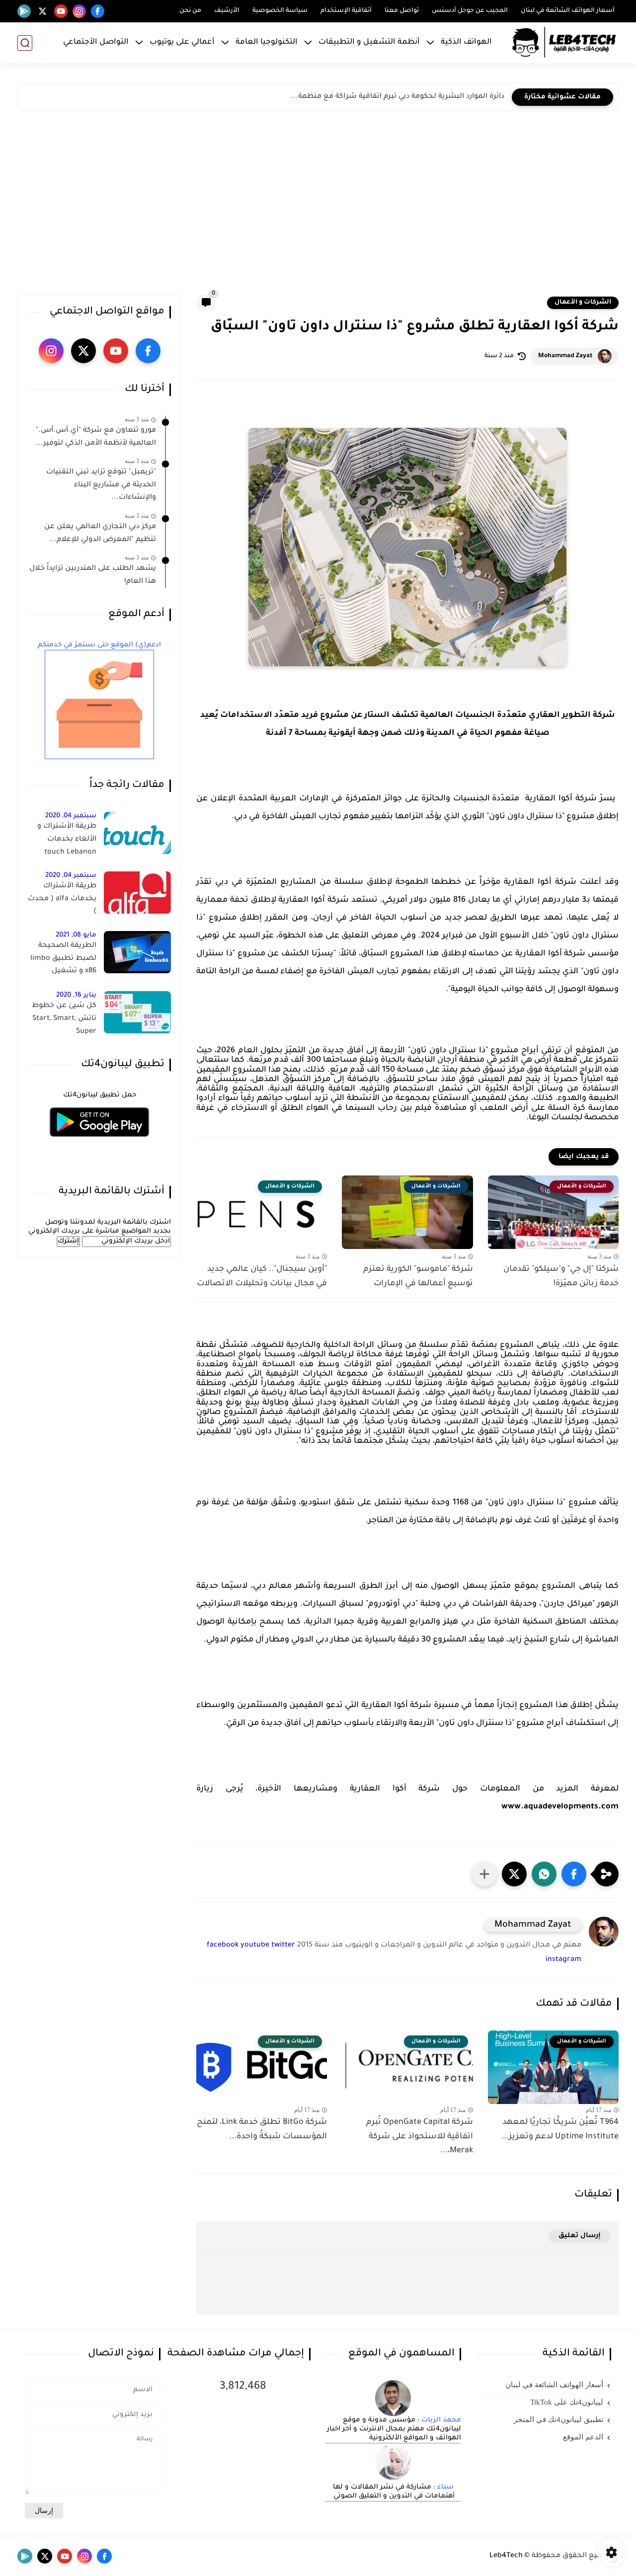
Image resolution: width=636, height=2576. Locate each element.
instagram (563, 1960)
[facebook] (98, 11)
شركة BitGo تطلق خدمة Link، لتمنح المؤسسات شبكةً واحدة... (262, 2130)
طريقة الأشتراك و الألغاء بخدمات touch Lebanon (67, 839)
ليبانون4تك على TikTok (567, 2402)
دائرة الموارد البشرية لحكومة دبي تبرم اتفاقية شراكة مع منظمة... (397, 97)
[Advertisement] (318, 206)
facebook (223, 1946)
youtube (255, 1946)
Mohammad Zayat (565, 356)
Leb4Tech (506, 2556)
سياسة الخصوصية (280, 11)
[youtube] (61, 11)
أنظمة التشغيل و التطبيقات (369, 42)
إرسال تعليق (580, 2236)
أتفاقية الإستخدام (346, 11)
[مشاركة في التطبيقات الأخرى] (484, 1874)
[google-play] (24, 11)
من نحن (190, 11)
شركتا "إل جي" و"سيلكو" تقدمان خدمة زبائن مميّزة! (561, 1277)
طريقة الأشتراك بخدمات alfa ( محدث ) (62, 899)
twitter (283, 1946)
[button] (574, 1874)
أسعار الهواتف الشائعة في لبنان (568, 11)
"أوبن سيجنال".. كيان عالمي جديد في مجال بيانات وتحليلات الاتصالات (262, 1277)
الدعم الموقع (583, 2437)
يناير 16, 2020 (76, 995)
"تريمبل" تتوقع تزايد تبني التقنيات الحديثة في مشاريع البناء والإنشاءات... (101, 485)
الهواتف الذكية (466, 42)
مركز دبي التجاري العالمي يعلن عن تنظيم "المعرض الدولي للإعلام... (100, 534)
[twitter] (42, 11)
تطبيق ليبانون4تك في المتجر (558, 2420)
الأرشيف (227, 11)
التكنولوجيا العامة (267, 42)
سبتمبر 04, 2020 (71, 816)
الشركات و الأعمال (583, 303)
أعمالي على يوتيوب (182, 42)
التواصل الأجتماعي (96, 42)
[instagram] (79, 11)
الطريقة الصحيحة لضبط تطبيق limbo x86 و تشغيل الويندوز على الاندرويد (63, 960)
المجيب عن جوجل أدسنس (470, 11)
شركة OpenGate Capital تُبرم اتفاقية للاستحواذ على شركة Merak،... (419, 2137)
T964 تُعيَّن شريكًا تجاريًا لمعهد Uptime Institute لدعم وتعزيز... (560, 2130)
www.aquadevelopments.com (560, 1807)
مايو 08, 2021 (76, 935)
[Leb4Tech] (564, 43)
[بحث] (25, 43)
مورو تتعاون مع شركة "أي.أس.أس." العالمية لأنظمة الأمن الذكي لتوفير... (96, 437)
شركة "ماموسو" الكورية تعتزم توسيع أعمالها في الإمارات (418, 1277)
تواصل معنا (402, 11)
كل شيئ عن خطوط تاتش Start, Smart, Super (64, 1019)
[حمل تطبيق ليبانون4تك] (99, 1143)
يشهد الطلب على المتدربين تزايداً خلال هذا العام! (93, 575)
